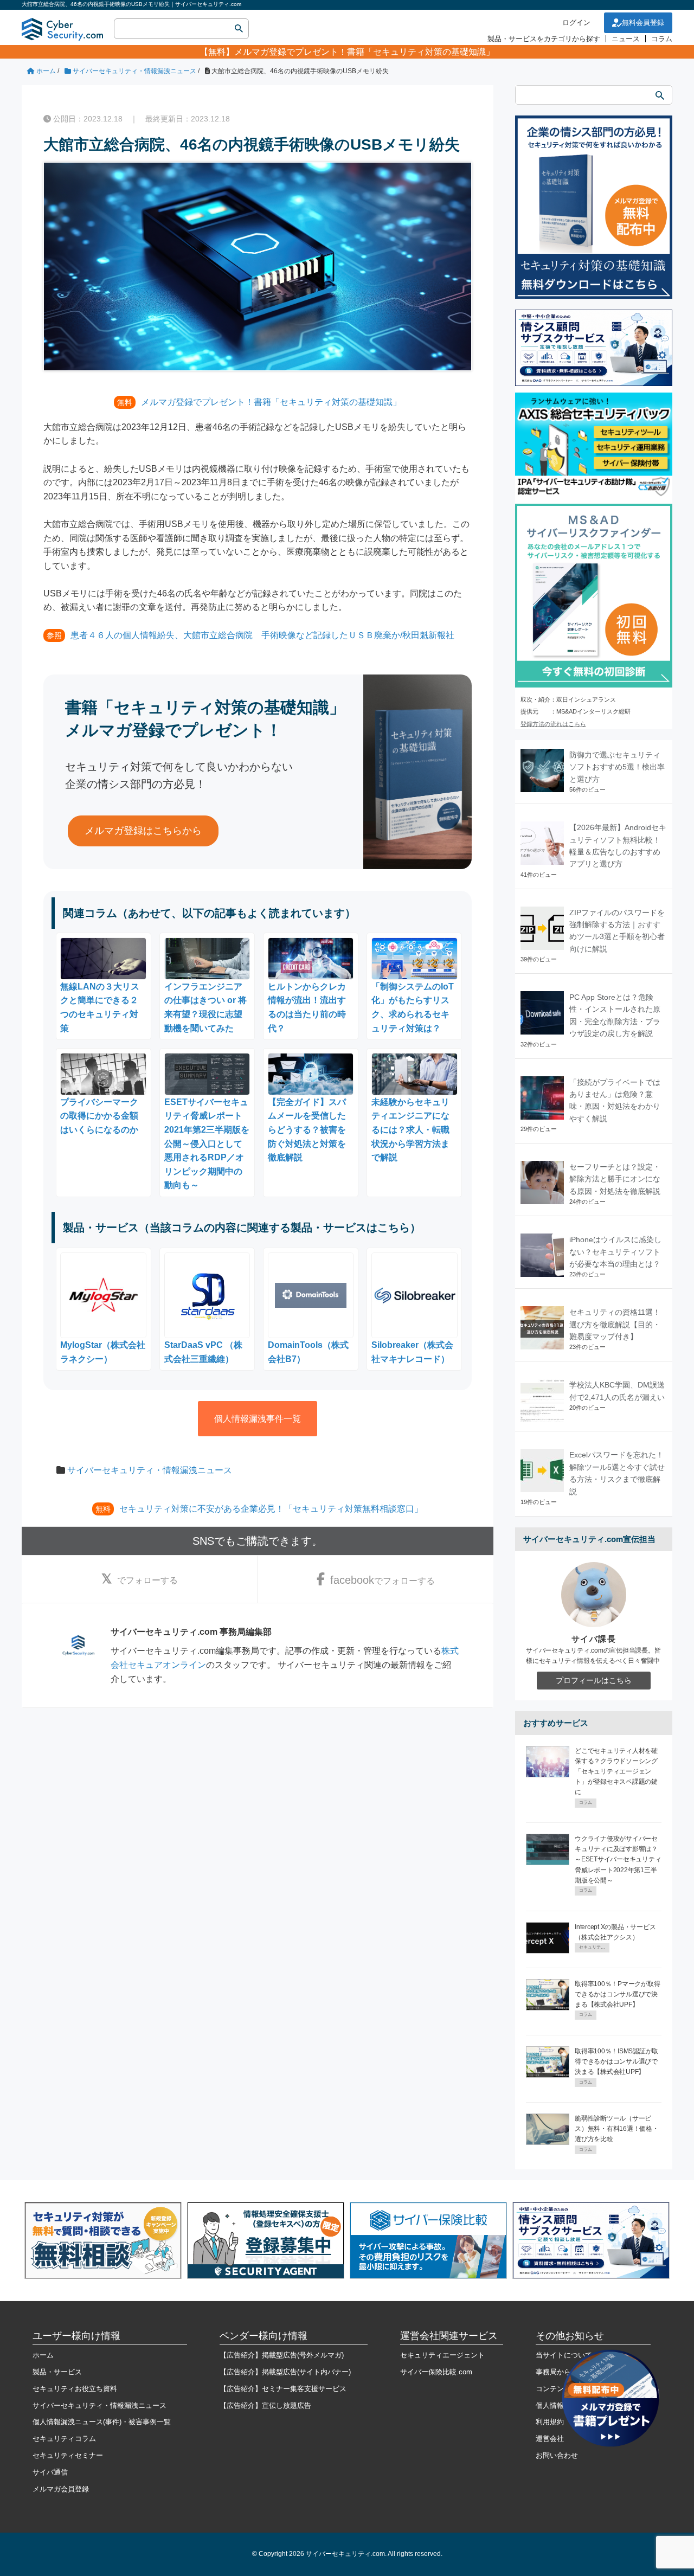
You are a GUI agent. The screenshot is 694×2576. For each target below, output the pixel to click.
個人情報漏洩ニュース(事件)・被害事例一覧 (102, 2422)
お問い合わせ (557, 2455)
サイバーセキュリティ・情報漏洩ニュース (150, 1470)
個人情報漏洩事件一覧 (258, 1419)
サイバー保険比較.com (436, 2372)
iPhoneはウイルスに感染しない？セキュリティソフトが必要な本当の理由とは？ (615, 1252)
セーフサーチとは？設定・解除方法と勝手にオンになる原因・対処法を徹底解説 (615, 1179)
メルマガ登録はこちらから (143, 831)
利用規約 (550, 2422)
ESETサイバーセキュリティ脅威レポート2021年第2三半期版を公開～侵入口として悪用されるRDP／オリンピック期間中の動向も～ (207, 1144)
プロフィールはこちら (594, 1680)
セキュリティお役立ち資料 (75, 2389)
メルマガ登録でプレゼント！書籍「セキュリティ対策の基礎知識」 (364, 52)
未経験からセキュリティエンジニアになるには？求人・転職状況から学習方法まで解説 (410, 1130)
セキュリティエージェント (442, 2355)
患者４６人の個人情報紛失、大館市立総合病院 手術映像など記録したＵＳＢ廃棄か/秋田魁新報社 (262, 635)
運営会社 (550, 2439)
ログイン (576, 23)
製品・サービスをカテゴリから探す (544, 39)
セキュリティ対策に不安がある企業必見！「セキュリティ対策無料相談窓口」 (271, 1509)
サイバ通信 (50, 2472)
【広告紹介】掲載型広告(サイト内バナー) (285, 2372)
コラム (662, 39)
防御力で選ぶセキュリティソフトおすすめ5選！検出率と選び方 (617, 767)
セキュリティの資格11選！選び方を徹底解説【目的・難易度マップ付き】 (615, 1324)
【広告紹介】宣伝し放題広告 (265, 2405)
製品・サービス (57, 2372)
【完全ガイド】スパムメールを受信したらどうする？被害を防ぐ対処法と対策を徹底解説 (307, 1130)
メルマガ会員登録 (61, 2489)
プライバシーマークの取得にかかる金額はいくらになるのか (99, 1116)
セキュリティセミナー (68, 2455)
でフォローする (147, 1580)
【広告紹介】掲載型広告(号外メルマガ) (282, 2355)
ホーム (43, 2355)
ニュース (626, 39)
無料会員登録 (643, 23)
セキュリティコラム (64, 2439)
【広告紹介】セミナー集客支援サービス (283, 2389)
